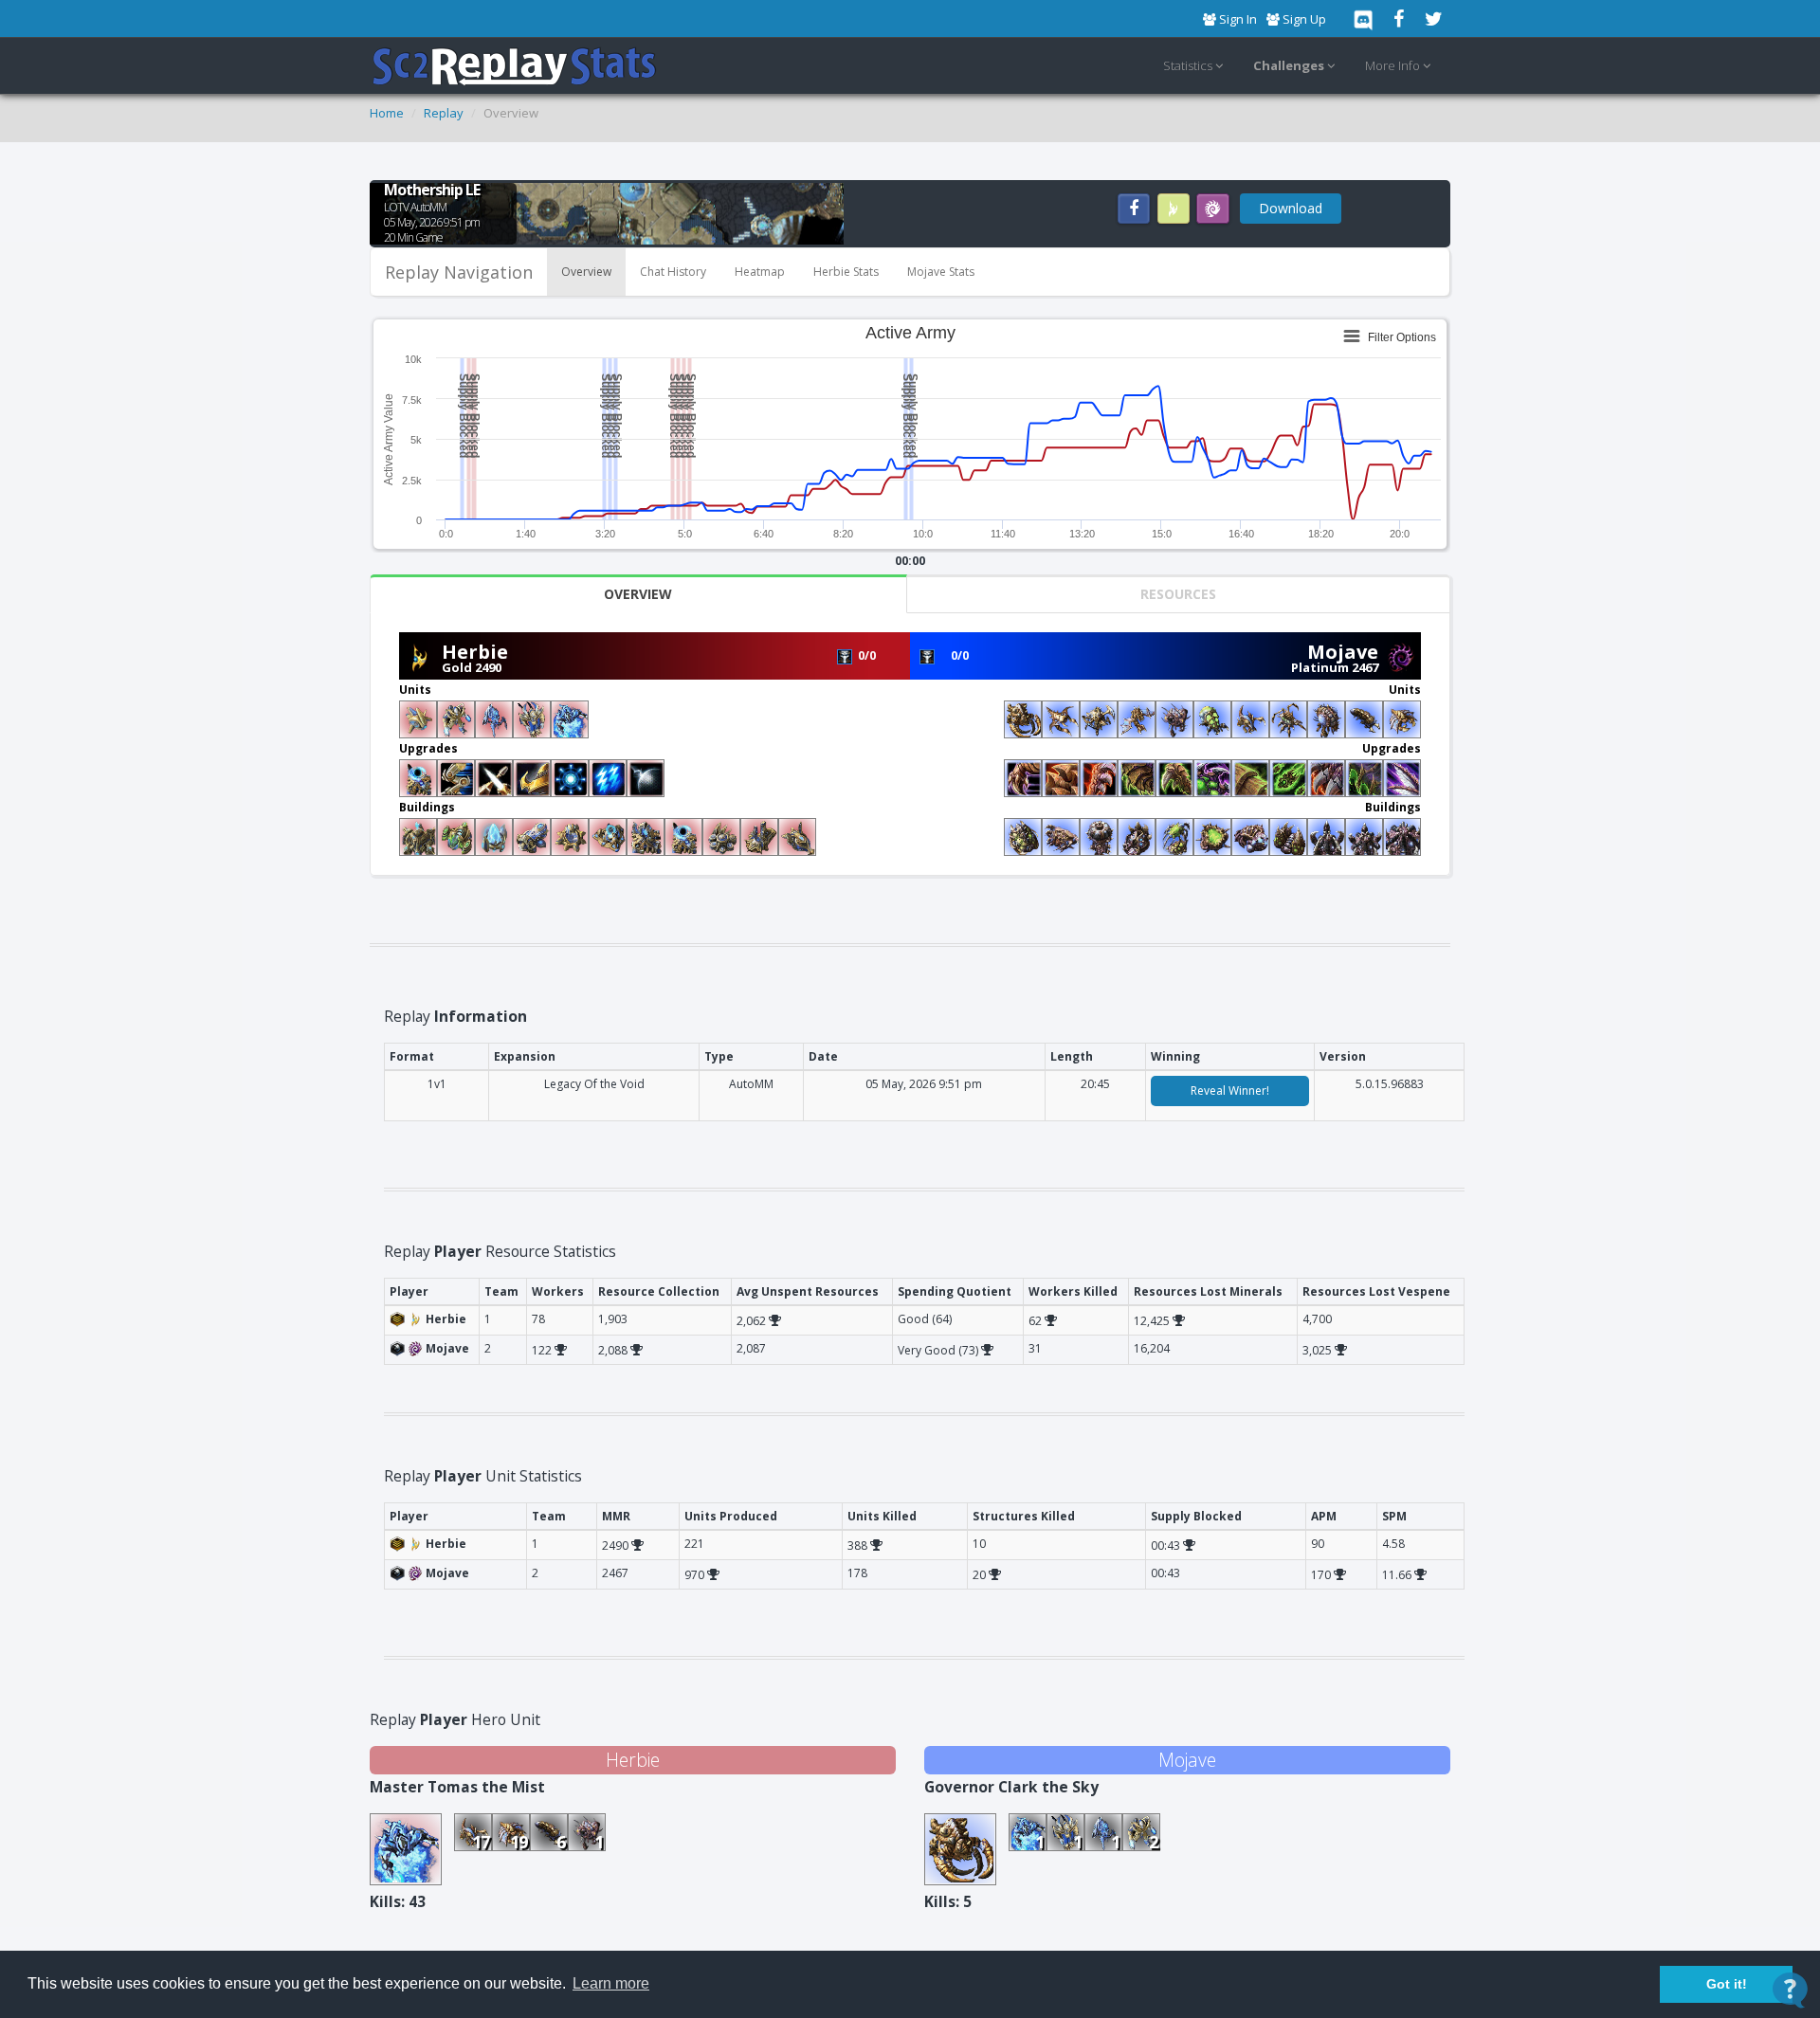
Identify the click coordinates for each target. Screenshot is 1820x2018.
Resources (1178, 594)
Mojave (1343, 652)
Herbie (475, 652)
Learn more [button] (611, 1983)
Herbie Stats (846, 272)
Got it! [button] (1727, 1984)
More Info (1394, 65)
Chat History (673, 272)
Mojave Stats (941, 272)
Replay (444, 113)
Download (1291, 208)
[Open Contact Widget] (1790, 1990)
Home (387, 113)
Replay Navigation (459, 272)
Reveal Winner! (1230, 1091)
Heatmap (760, 272)
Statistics (1189, 65)
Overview (586, 272)
